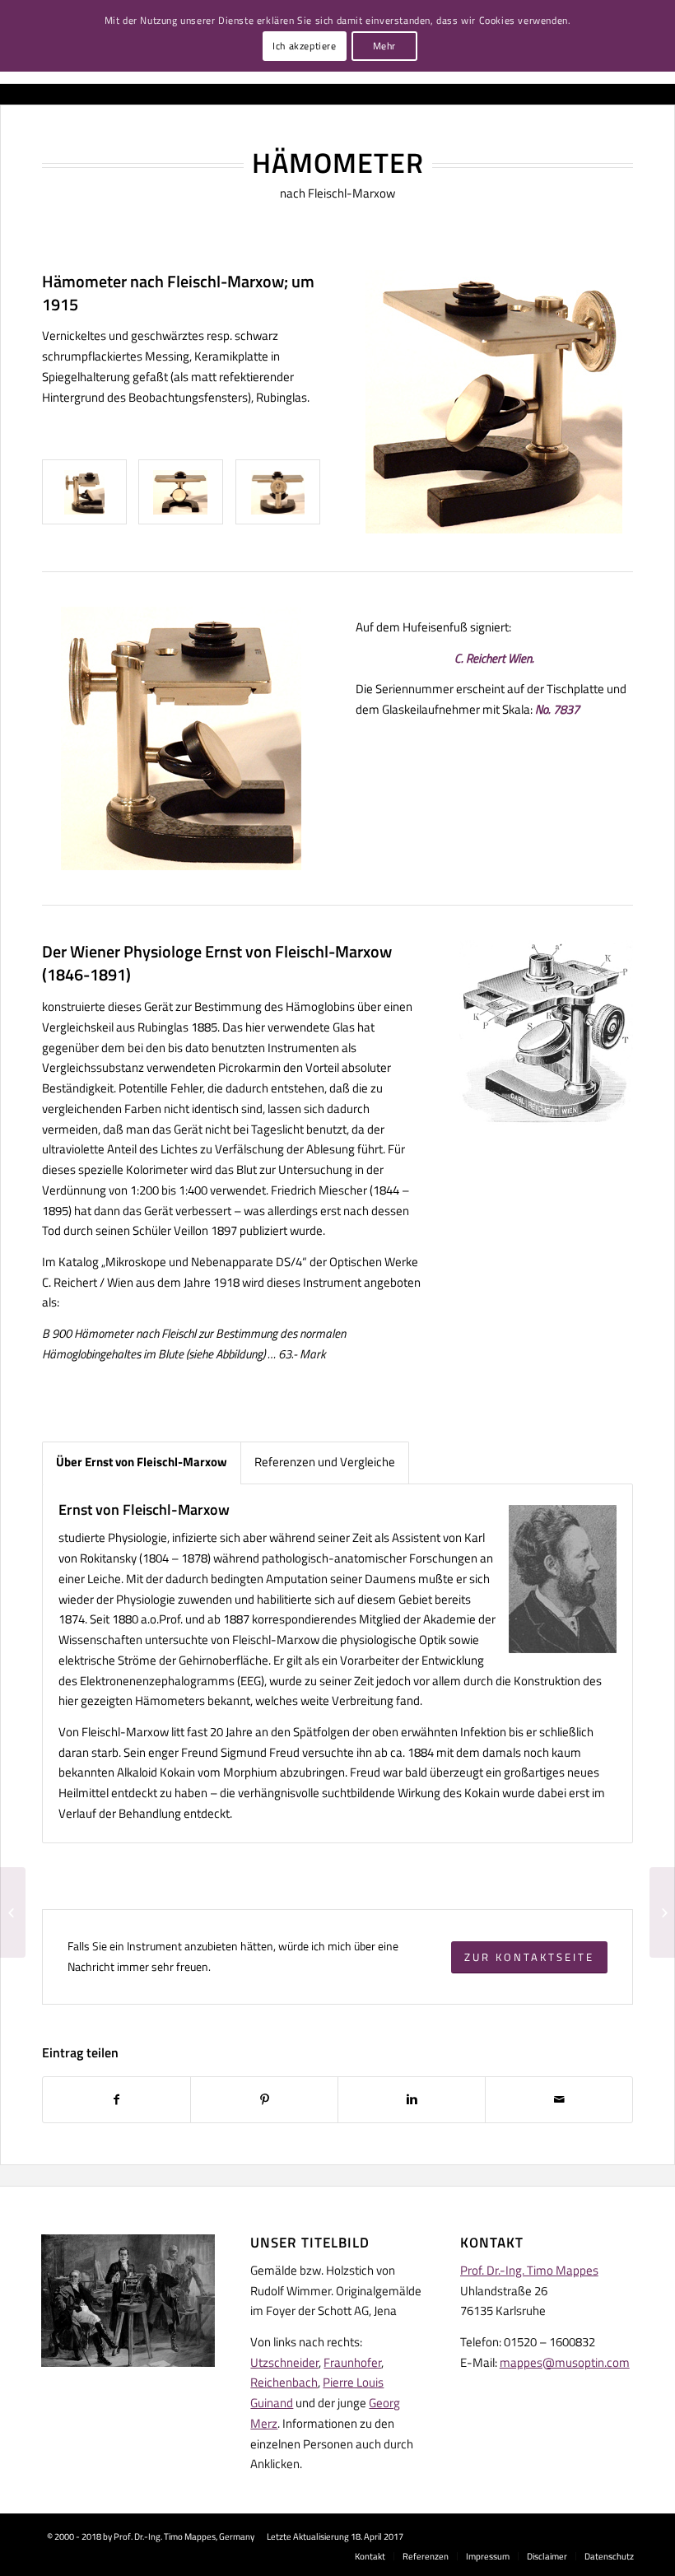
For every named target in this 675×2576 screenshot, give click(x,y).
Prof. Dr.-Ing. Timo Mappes (529, 2270)
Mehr (384, 46)
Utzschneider (284, 2362)
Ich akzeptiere (304, 46)
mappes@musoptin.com (565, 2362)
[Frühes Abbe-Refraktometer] (13, 1912)
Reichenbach (284, 2382)
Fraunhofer (352, 2362)
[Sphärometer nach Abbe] (662, 1912)
